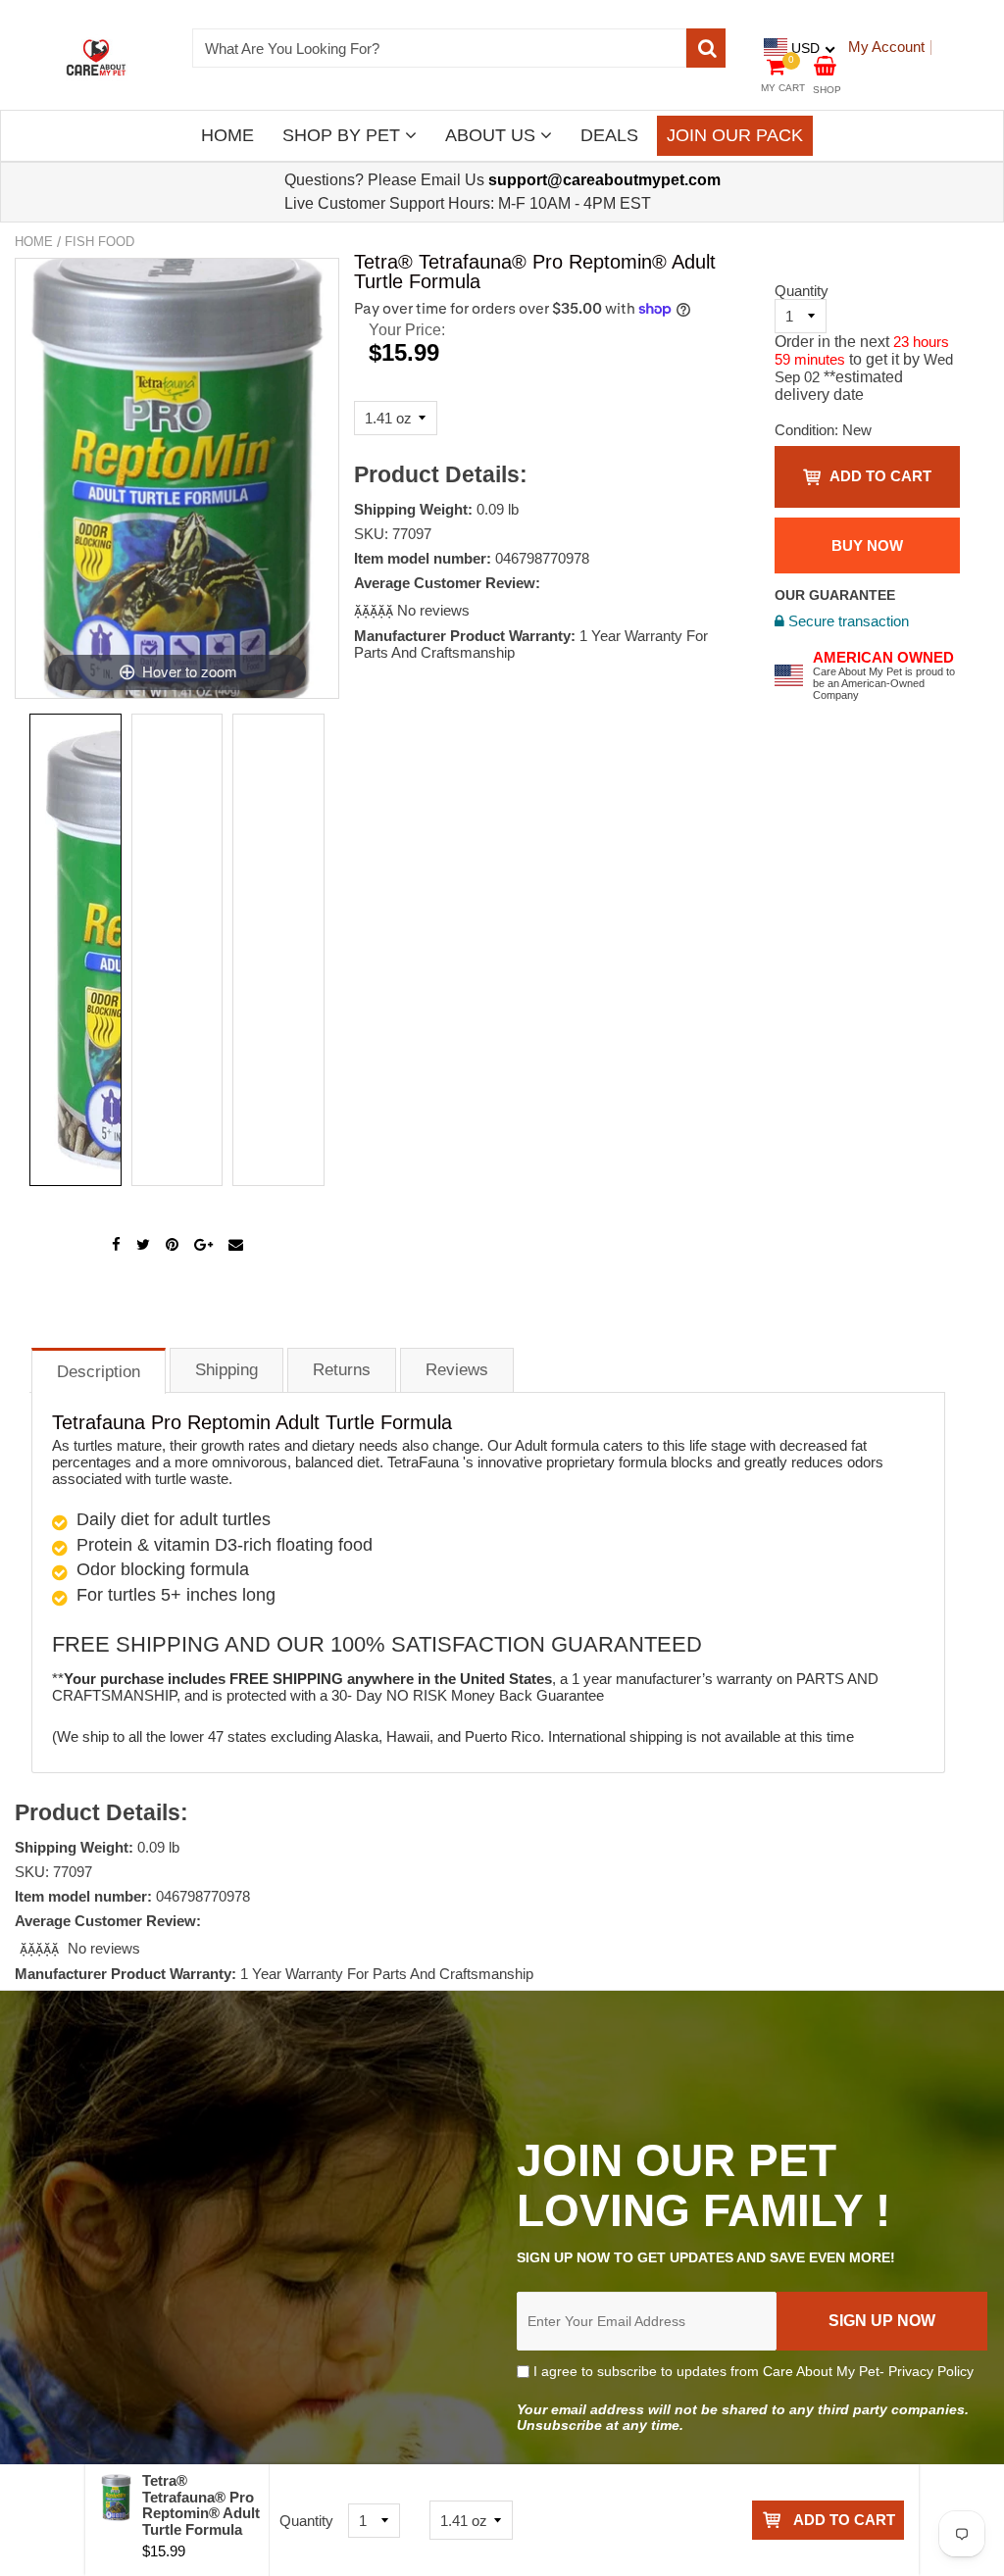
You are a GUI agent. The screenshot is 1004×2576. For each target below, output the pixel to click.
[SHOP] (825, 64)
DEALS (609, 135)
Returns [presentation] (342, 1370)
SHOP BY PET (344, 135)
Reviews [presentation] (457, 1370)
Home (34, 242)
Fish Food (100, 242)
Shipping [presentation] (226, 1370)
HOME (227, 135)
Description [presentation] (99, 1372)
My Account (886, 47)
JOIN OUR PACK (735, 135)
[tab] (99, 1370)
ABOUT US (493, 135)
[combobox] (440, 48)
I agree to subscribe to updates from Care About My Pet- (752, 2371)
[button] (376, 610)
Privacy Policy (931, 2371)
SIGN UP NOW (882, 2321)
